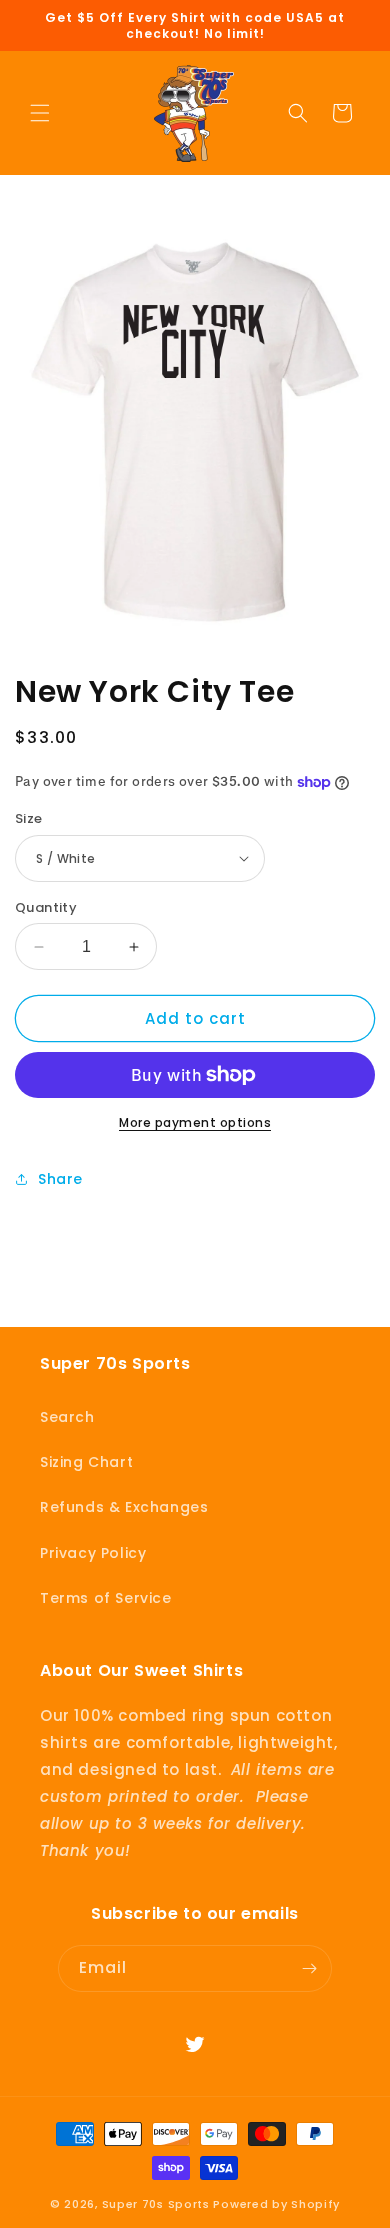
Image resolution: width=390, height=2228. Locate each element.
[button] (40, 113)
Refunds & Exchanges (124, 1507)
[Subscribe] (309, 1968)
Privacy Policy (93, 1553)
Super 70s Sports (156, 2204)
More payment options (195, 1122)
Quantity (46, 907)
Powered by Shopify (276, 2204)
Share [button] (60, 1179)
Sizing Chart (86, 1462)
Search (67, 1417)
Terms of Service (106, 1598)
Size (29, 818)
